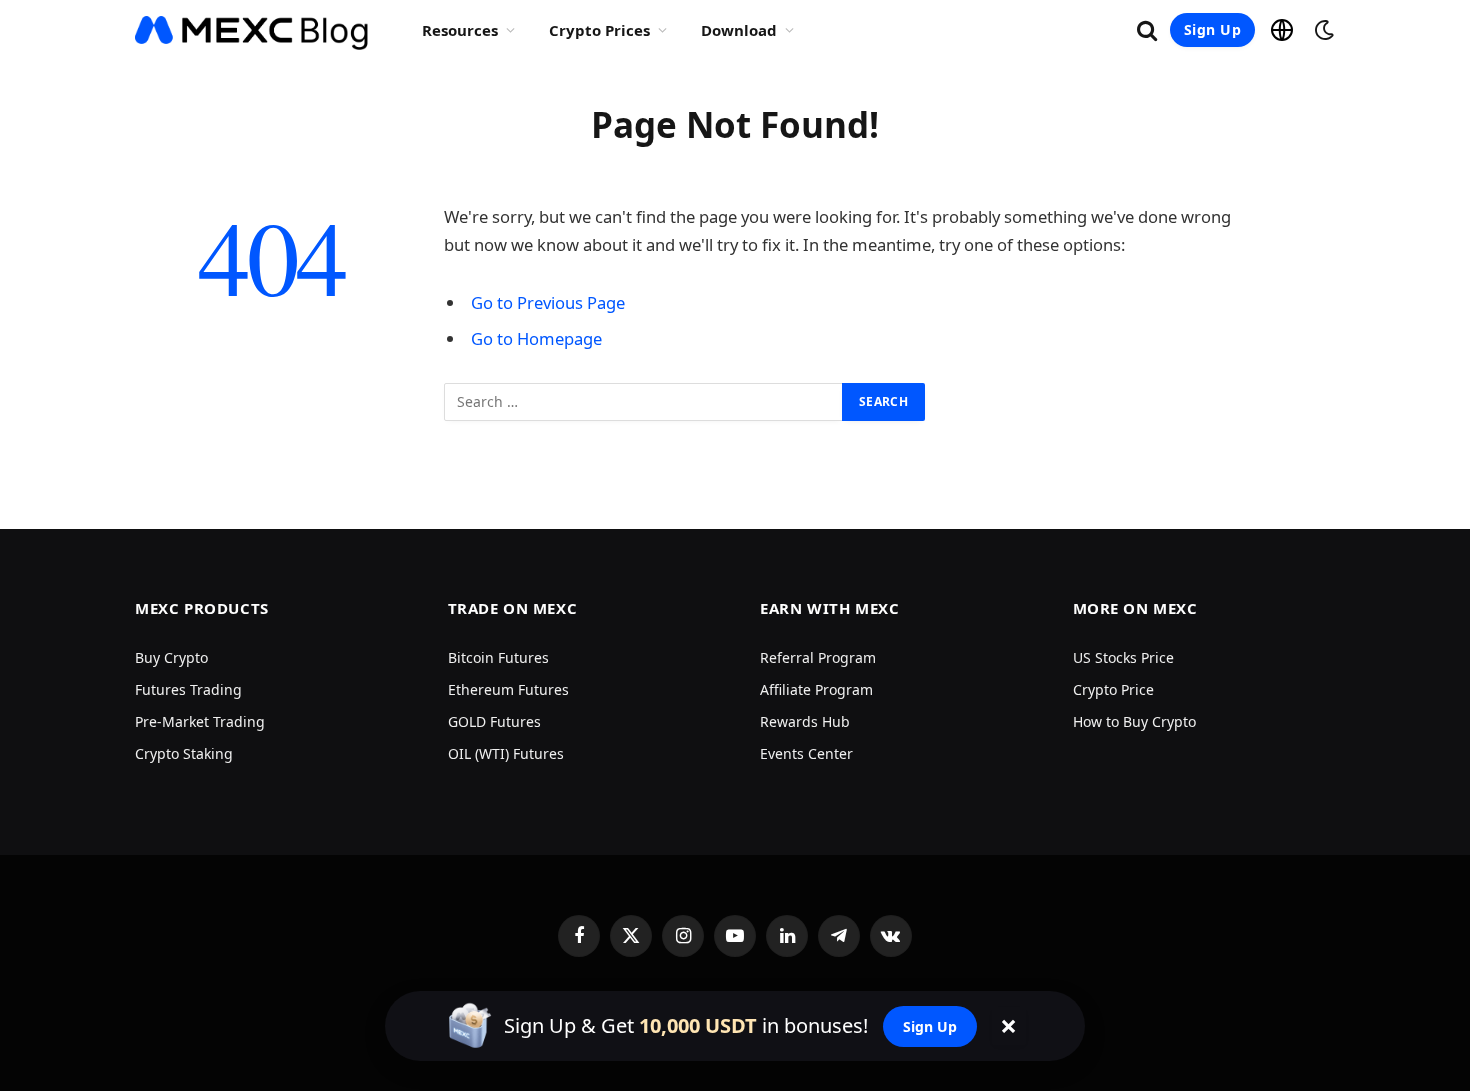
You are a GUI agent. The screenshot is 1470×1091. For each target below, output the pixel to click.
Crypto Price (1113, 689)
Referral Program (818, 657)
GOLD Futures (494, 721)
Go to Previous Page (548, 302)
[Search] (1147, 30)
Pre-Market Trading (200, 721)
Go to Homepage (536, 338)
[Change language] (1282, 30)
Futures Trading (188, 689)
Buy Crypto (171, 657)
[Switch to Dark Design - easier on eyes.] (1322, 30)
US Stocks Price (1123, 657)
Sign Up (1212, 29)
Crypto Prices (599, 30)
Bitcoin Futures (498, 657)
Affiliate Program (816, 689)
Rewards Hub (805, 721)
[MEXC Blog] (252, 30)
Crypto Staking (184, 753)
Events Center (806, 753)
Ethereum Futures (508, 689)
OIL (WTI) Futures (506, 753)
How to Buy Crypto (1134, 721)
